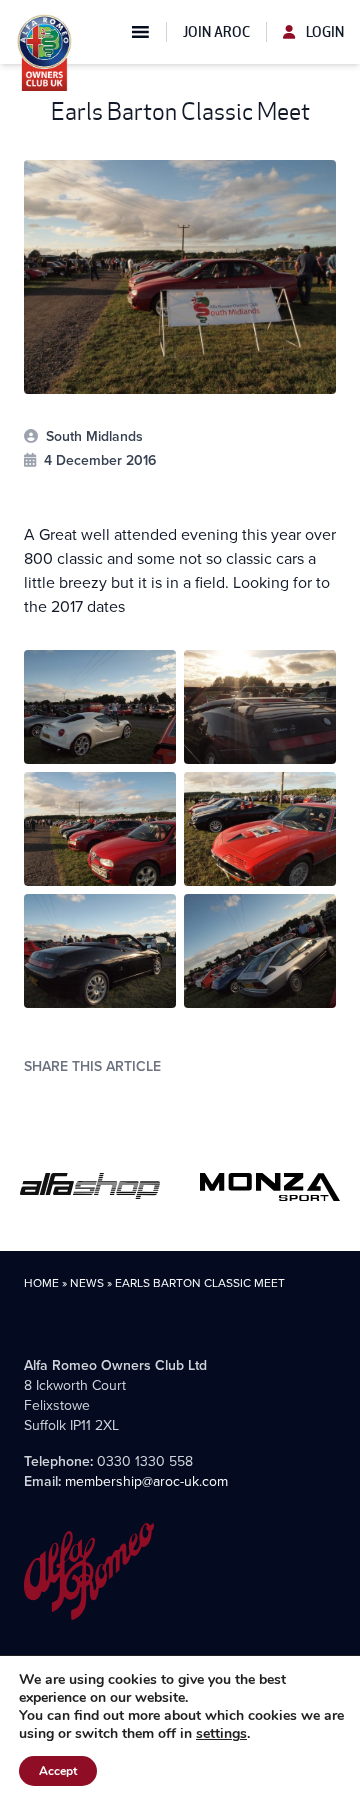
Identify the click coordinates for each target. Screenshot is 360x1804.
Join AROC (216, 32)
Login (323, 32)
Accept (58, 1771)
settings (221, 1734)
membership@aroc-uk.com (146, 1481)
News (87, 1282)
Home (41, 1282)
